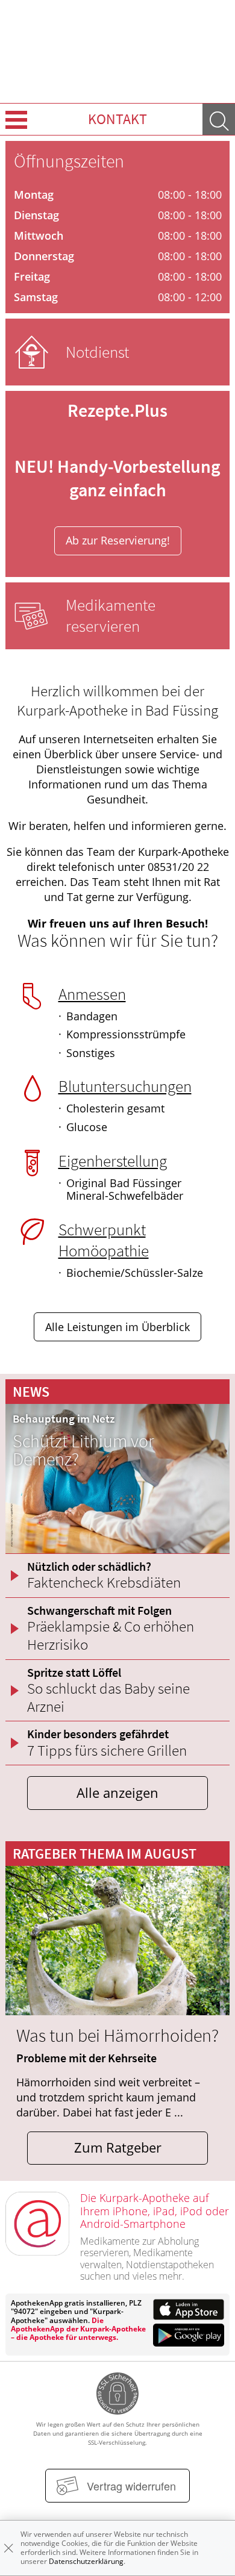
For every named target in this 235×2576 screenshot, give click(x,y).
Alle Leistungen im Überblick (117, 1327)
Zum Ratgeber (118, 2147)
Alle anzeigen (117, 1793)
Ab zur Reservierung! (118, 540)
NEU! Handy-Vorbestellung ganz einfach (117, 478)
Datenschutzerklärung (86, 2561)
